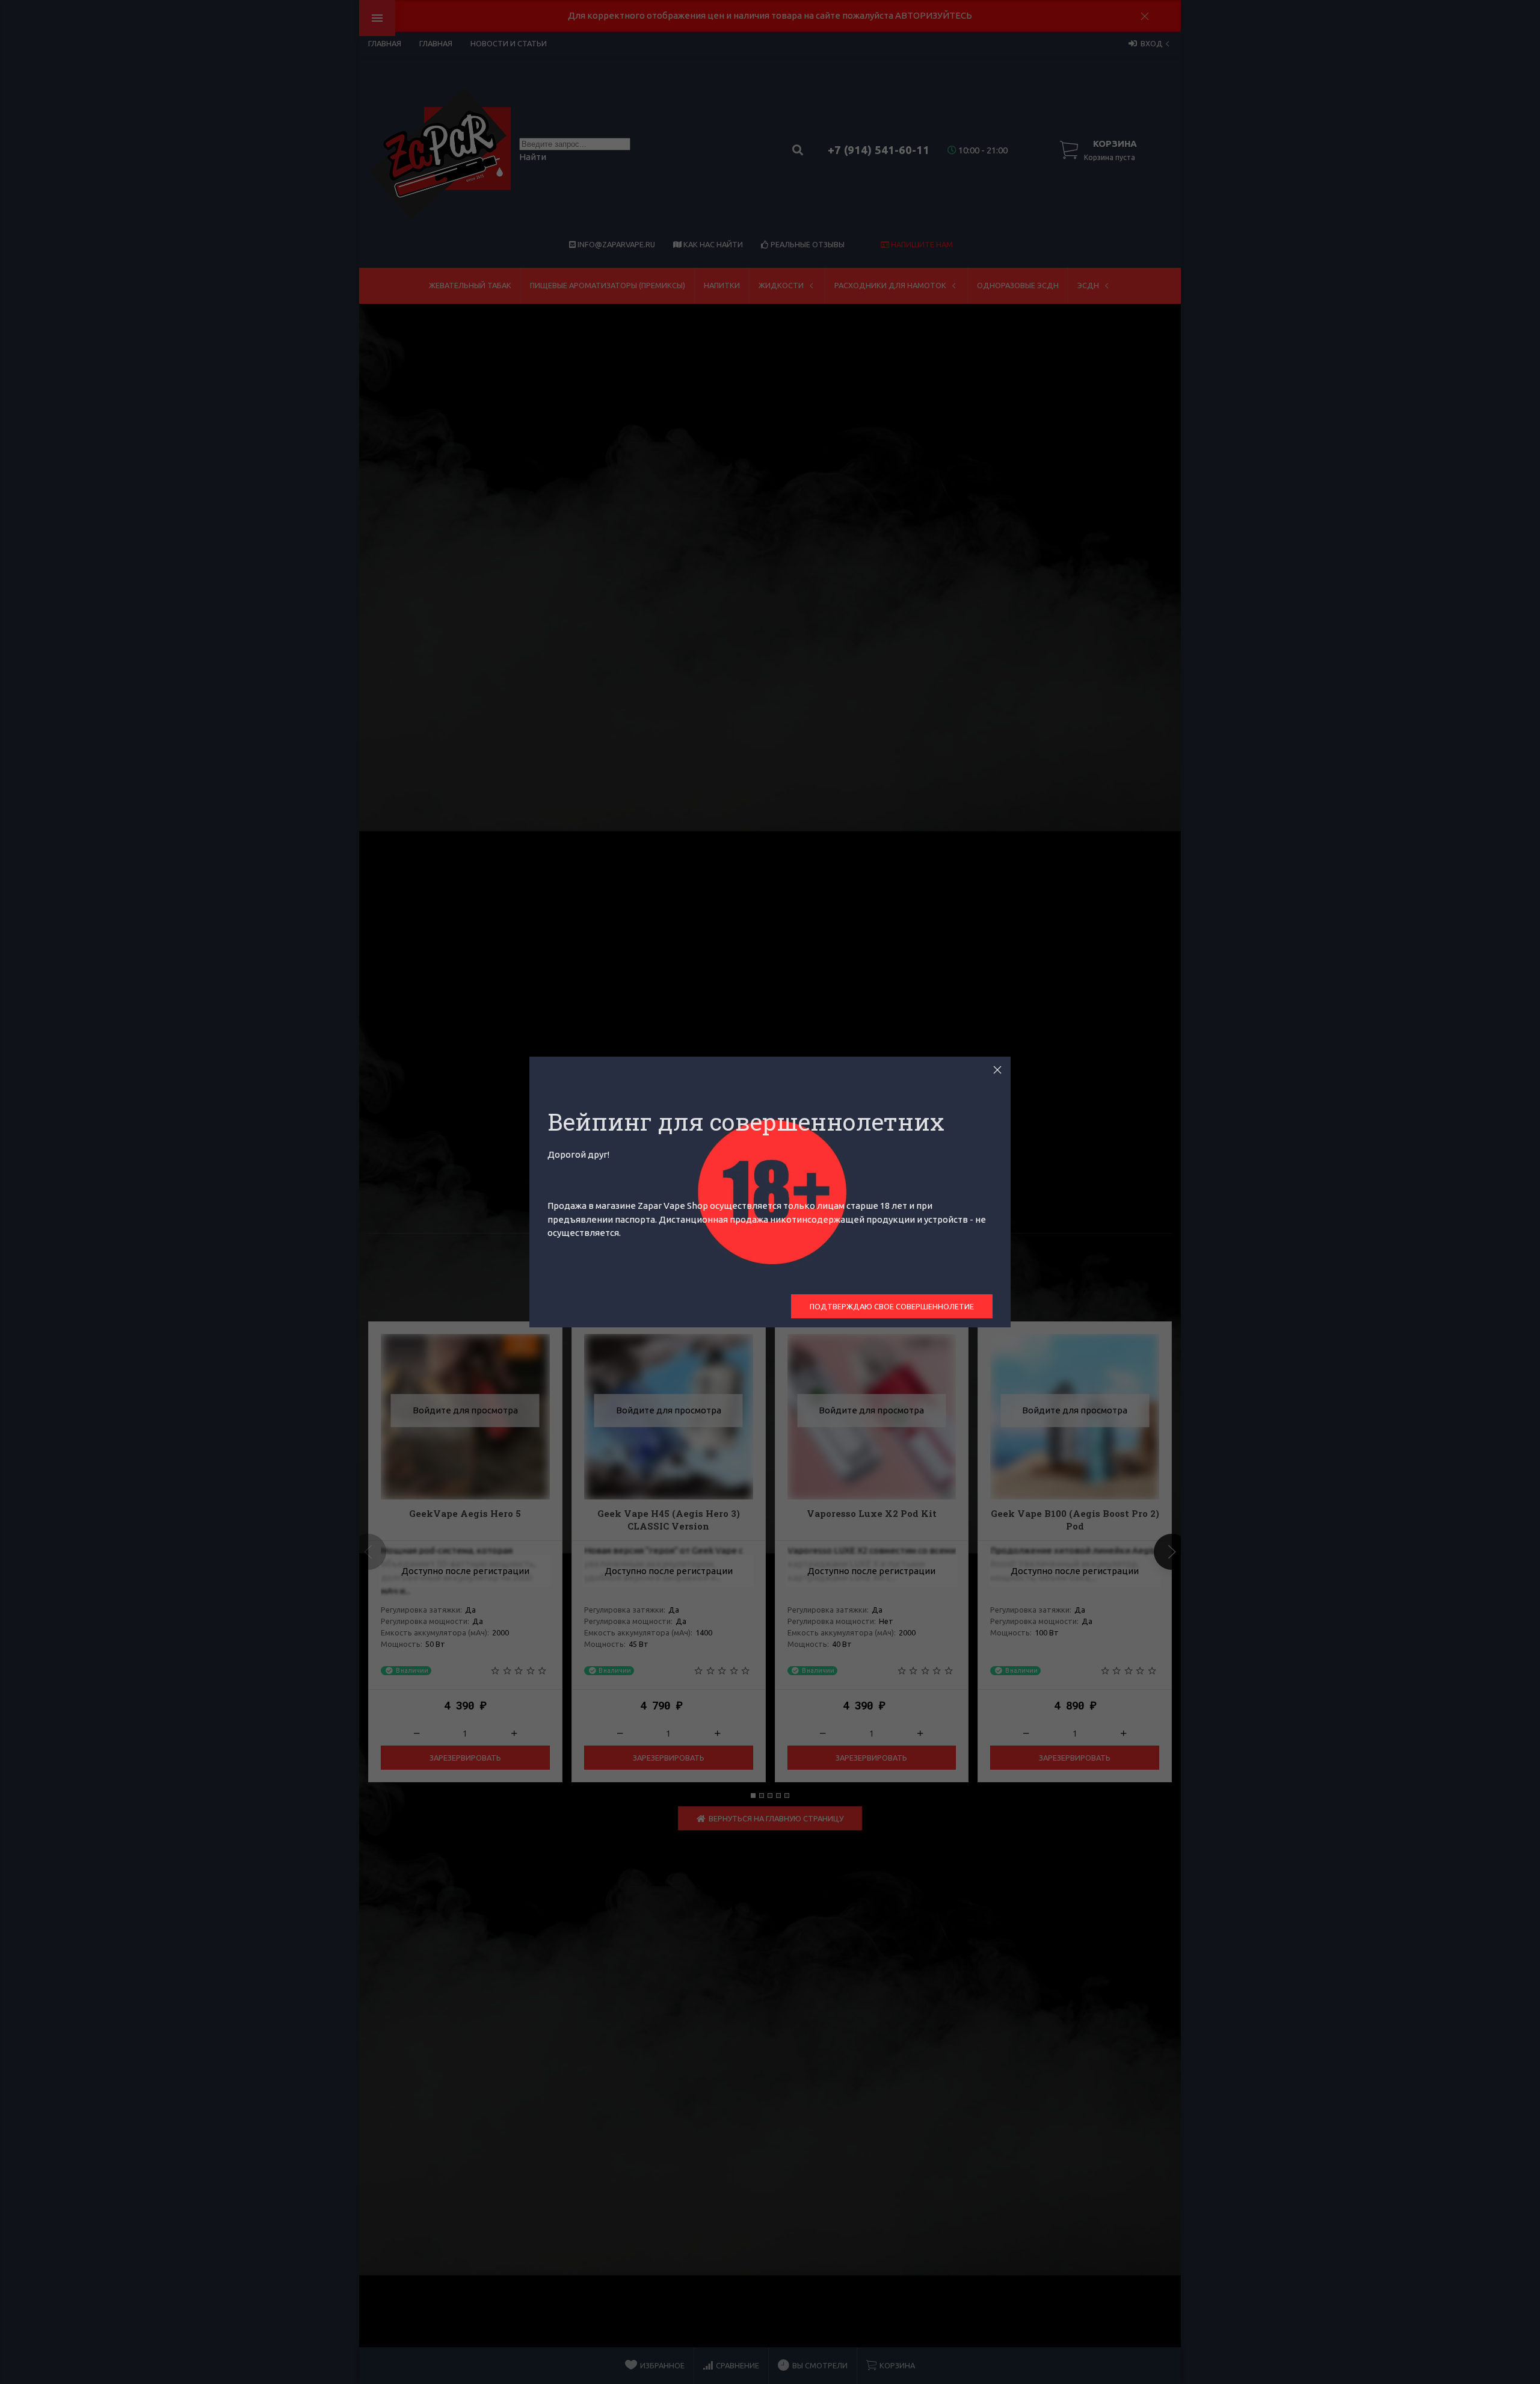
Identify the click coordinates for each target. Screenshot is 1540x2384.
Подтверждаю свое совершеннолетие (892, 1306)
